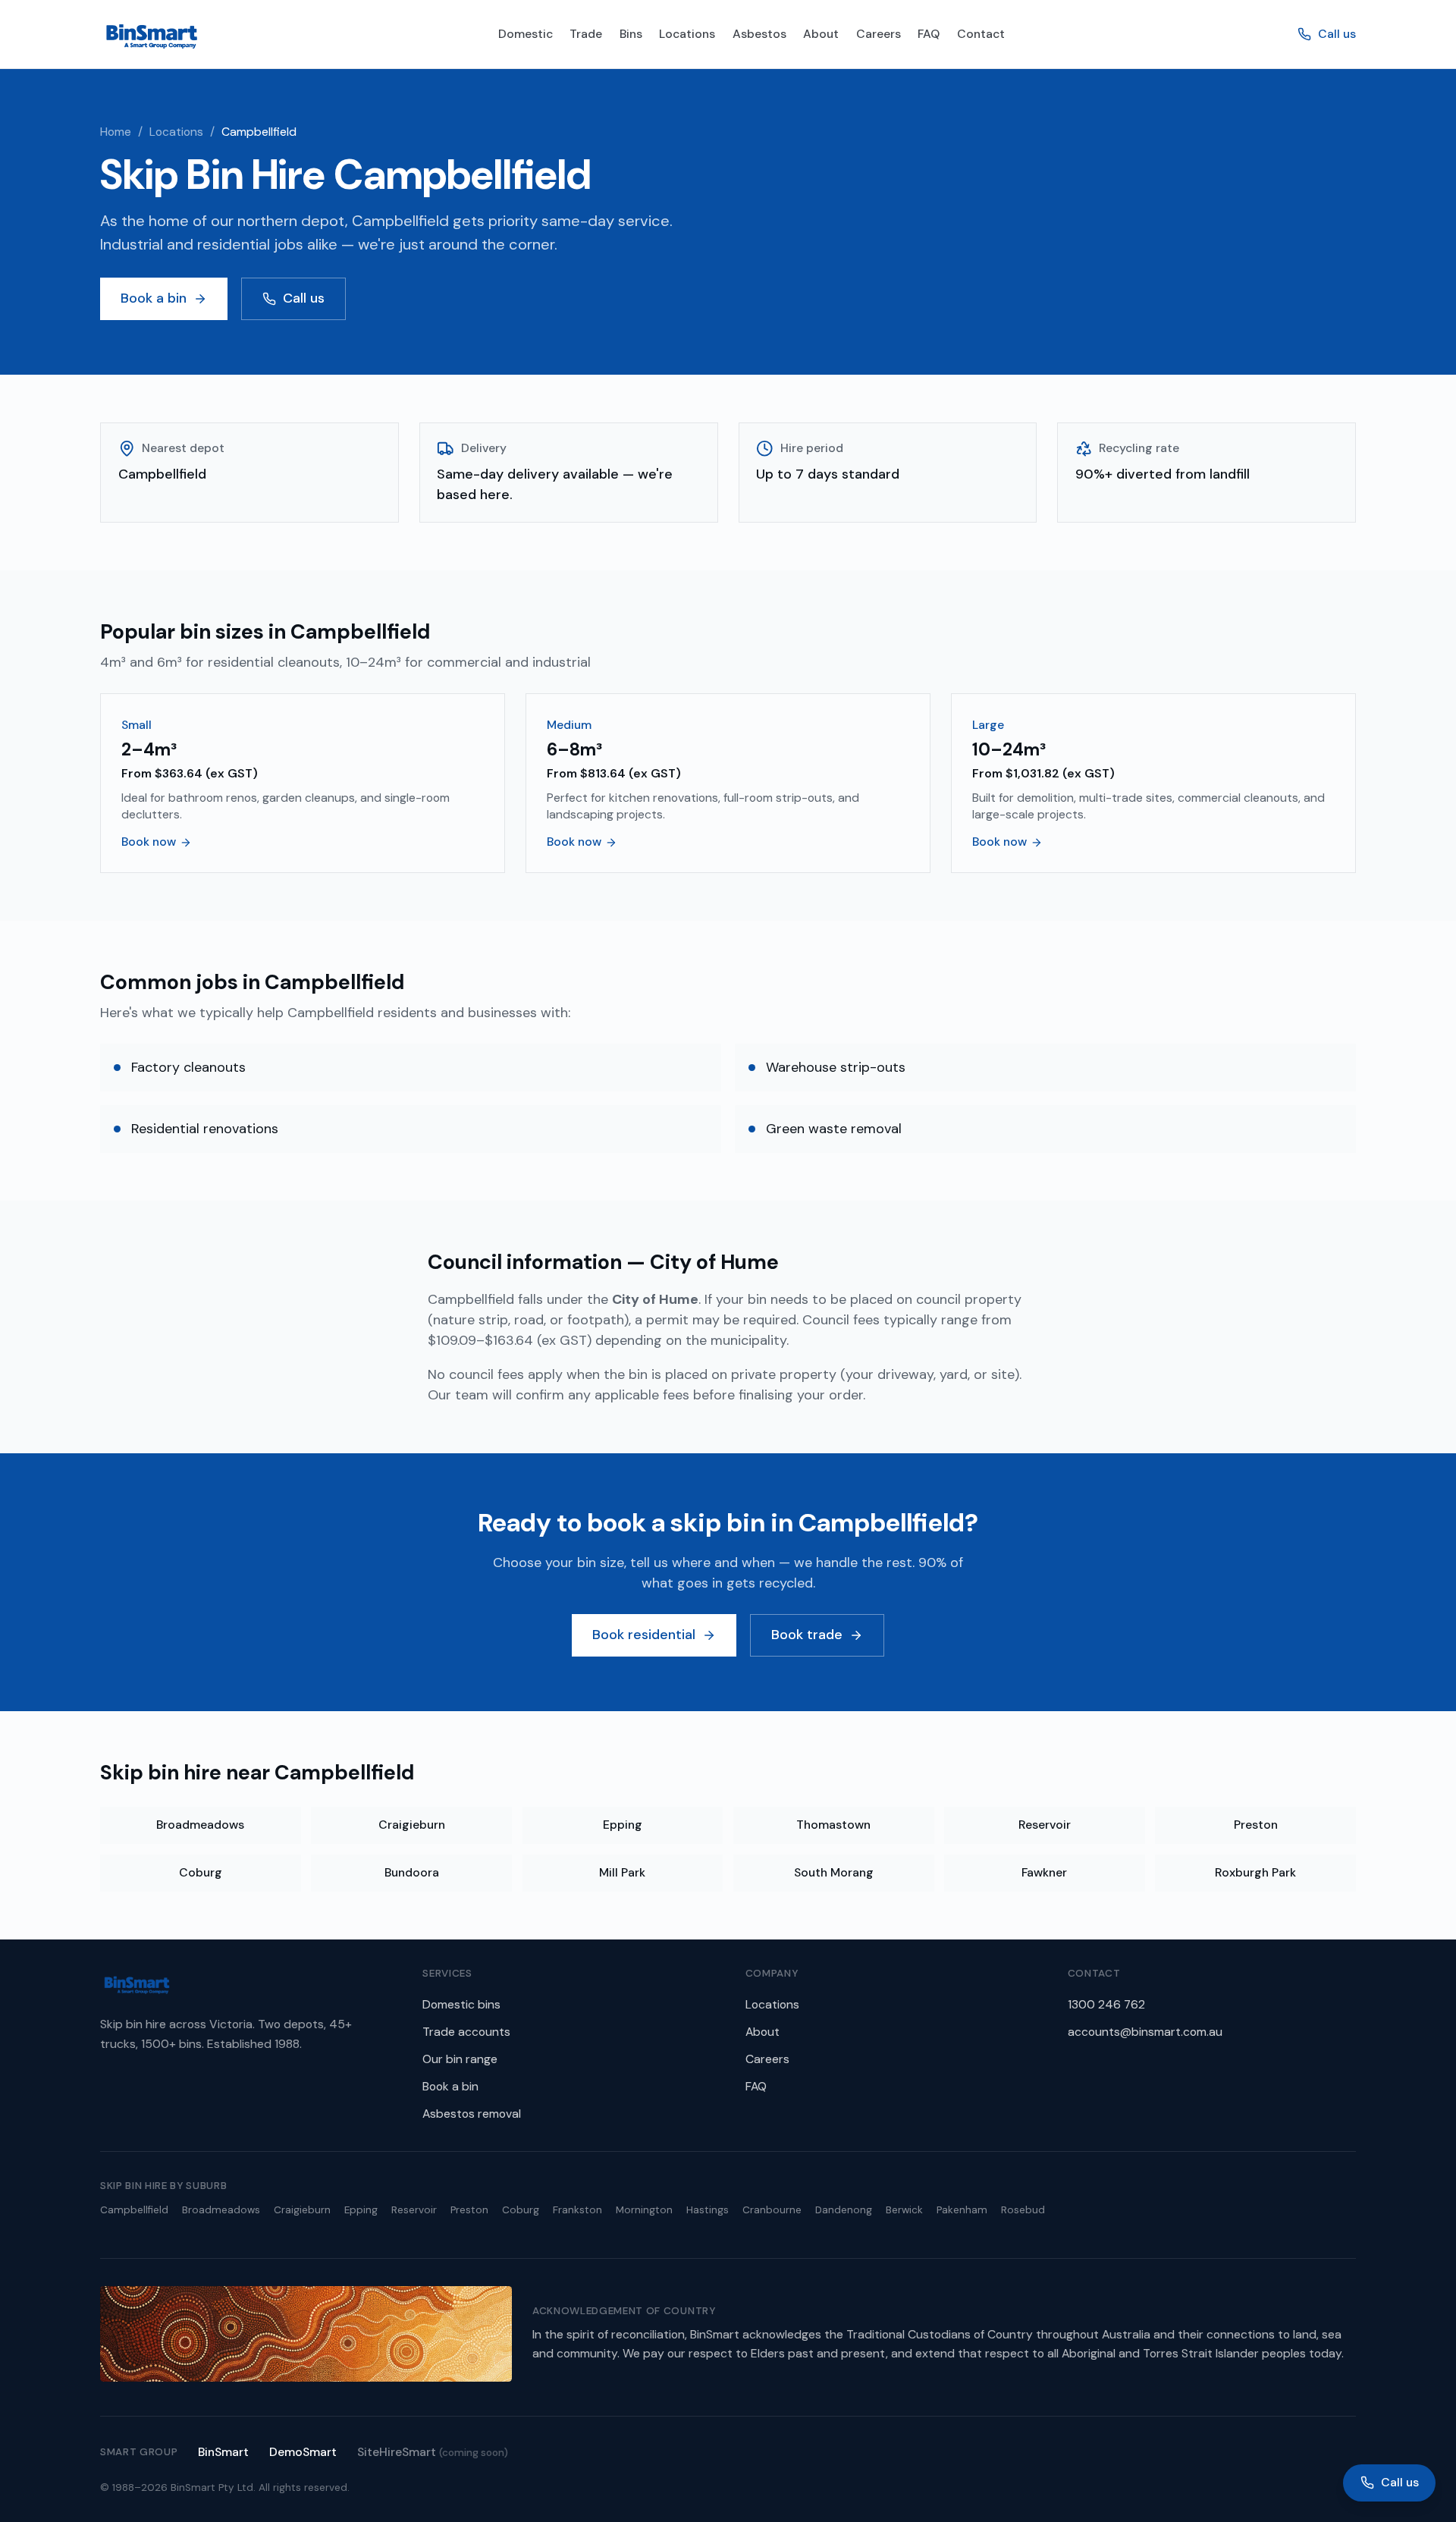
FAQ (929, 34)
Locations (687, 34)
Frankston (577, 2210)
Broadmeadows (200, 1825)
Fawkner (1044, 1872)
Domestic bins (461, 2004)
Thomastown (833, 1825)
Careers (879, 34)
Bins (631, 34)
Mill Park (622, 1872)
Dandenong (844, 2210)
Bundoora (412, 1872)
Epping (623, 1825)
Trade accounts (466, 2032)
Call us (1337, 34)
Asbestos (759, 34)
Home (116, 132)
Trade (586, 34)
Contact (981, 34)
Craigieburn (412, 1825)
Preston (1256, 1825)
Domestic (526, 34)
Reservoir (1045, 1825)
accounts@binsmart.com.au (1145, 2032)
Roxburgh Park (1255, 1872)
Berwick (904, 2210)
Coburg (201, 1872)
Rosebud (1023, 2210)
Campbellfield (134, 2210)
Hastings (708, 2210)
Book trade (807, 1635)
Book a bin (154, 298)
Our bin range (460, 2059)
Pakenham (962, 2210)
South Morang (834, 1872)
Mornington (644, 2210)
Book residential (644, 1635)
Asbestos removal (472, 2114)
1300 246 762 (1106, 2004)
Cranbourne (772, 2210)
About (821, 34)
